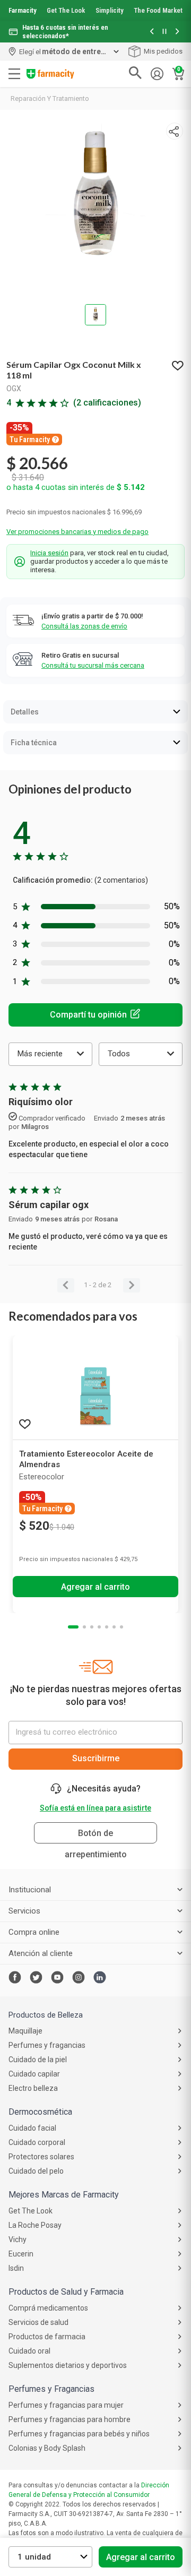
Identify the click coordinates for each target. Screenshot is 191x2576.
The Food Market (158, 10)
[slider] (95, 21)
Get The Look (66, 10)
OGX (14, 389)
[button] (152, 32)
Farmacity (23, 10)
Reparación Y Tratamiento (50, 98)
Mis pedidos (163, 51)
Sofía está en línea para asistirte (95, 1808)
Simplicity (110, 10)
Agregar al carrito (141, 2557)
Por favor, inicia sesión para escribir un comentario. (95, 1015)
